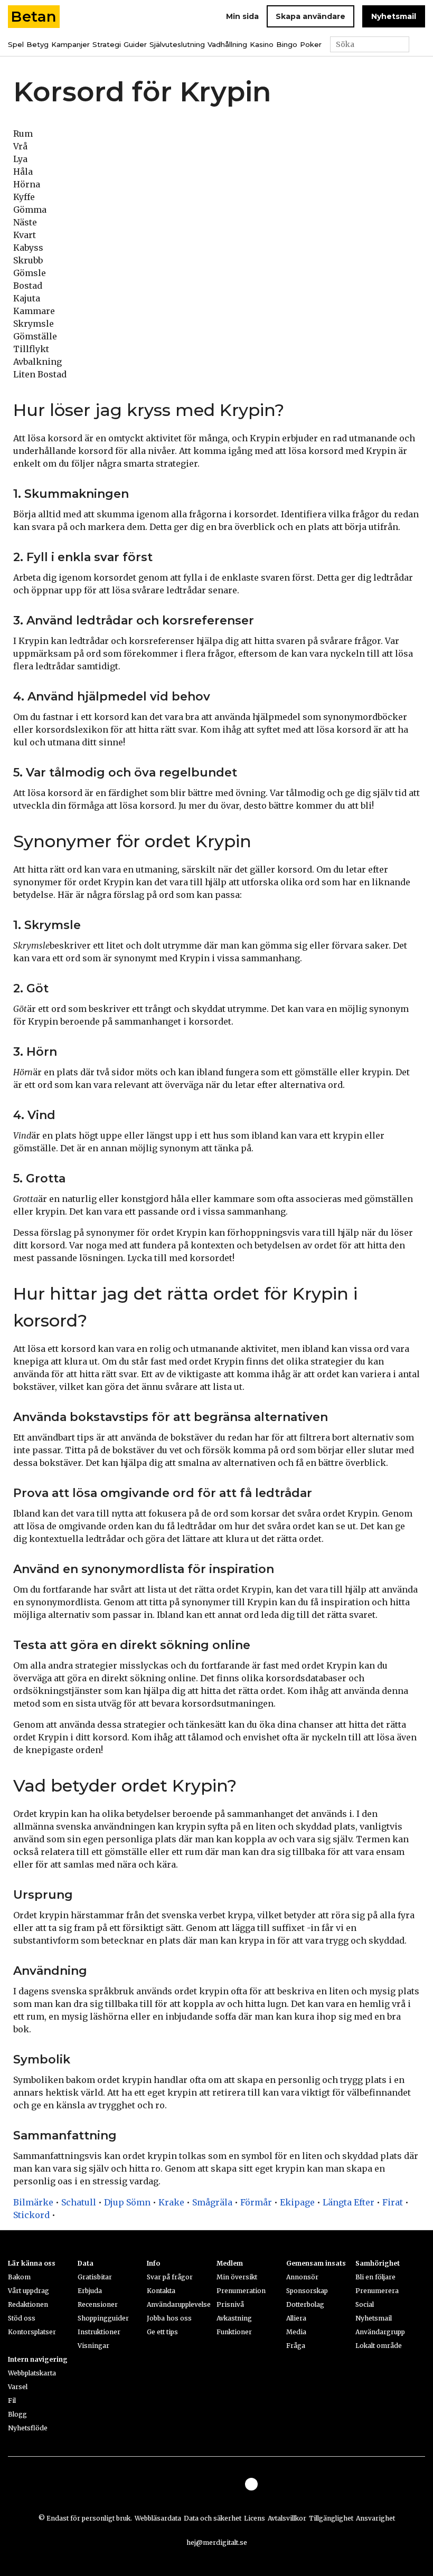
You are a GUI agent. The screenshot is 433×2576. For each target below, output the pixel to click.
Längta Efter (349, 2202)
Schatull (79, 2202)
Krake (171, 2202)
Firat (393, 2202)
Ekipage (297, 2202)
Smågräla (212, 2202)
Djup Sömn (127, 2202)
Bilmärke (33, 2202)
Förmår (256, 2202)
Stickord (31, 2215)
